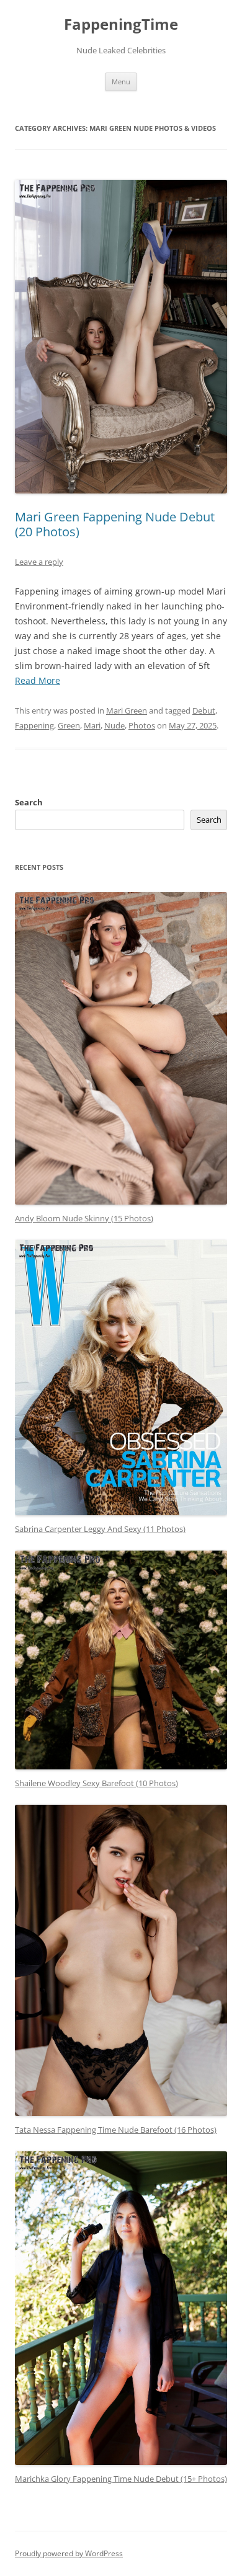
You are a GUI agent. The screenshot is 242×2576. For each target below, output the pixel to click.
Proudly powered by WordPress (69, 2553)
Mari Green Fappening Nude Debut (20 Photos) (115, 524)
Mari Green (127, 710)
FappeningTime (121, 24)
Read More (38, 680)
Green (69, 725)
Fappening (34, 725)
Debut (204, 710)
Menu (121, 82)
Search (29, 802)
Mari (92, 725)
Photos (142, 725)
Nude (114, 725)
